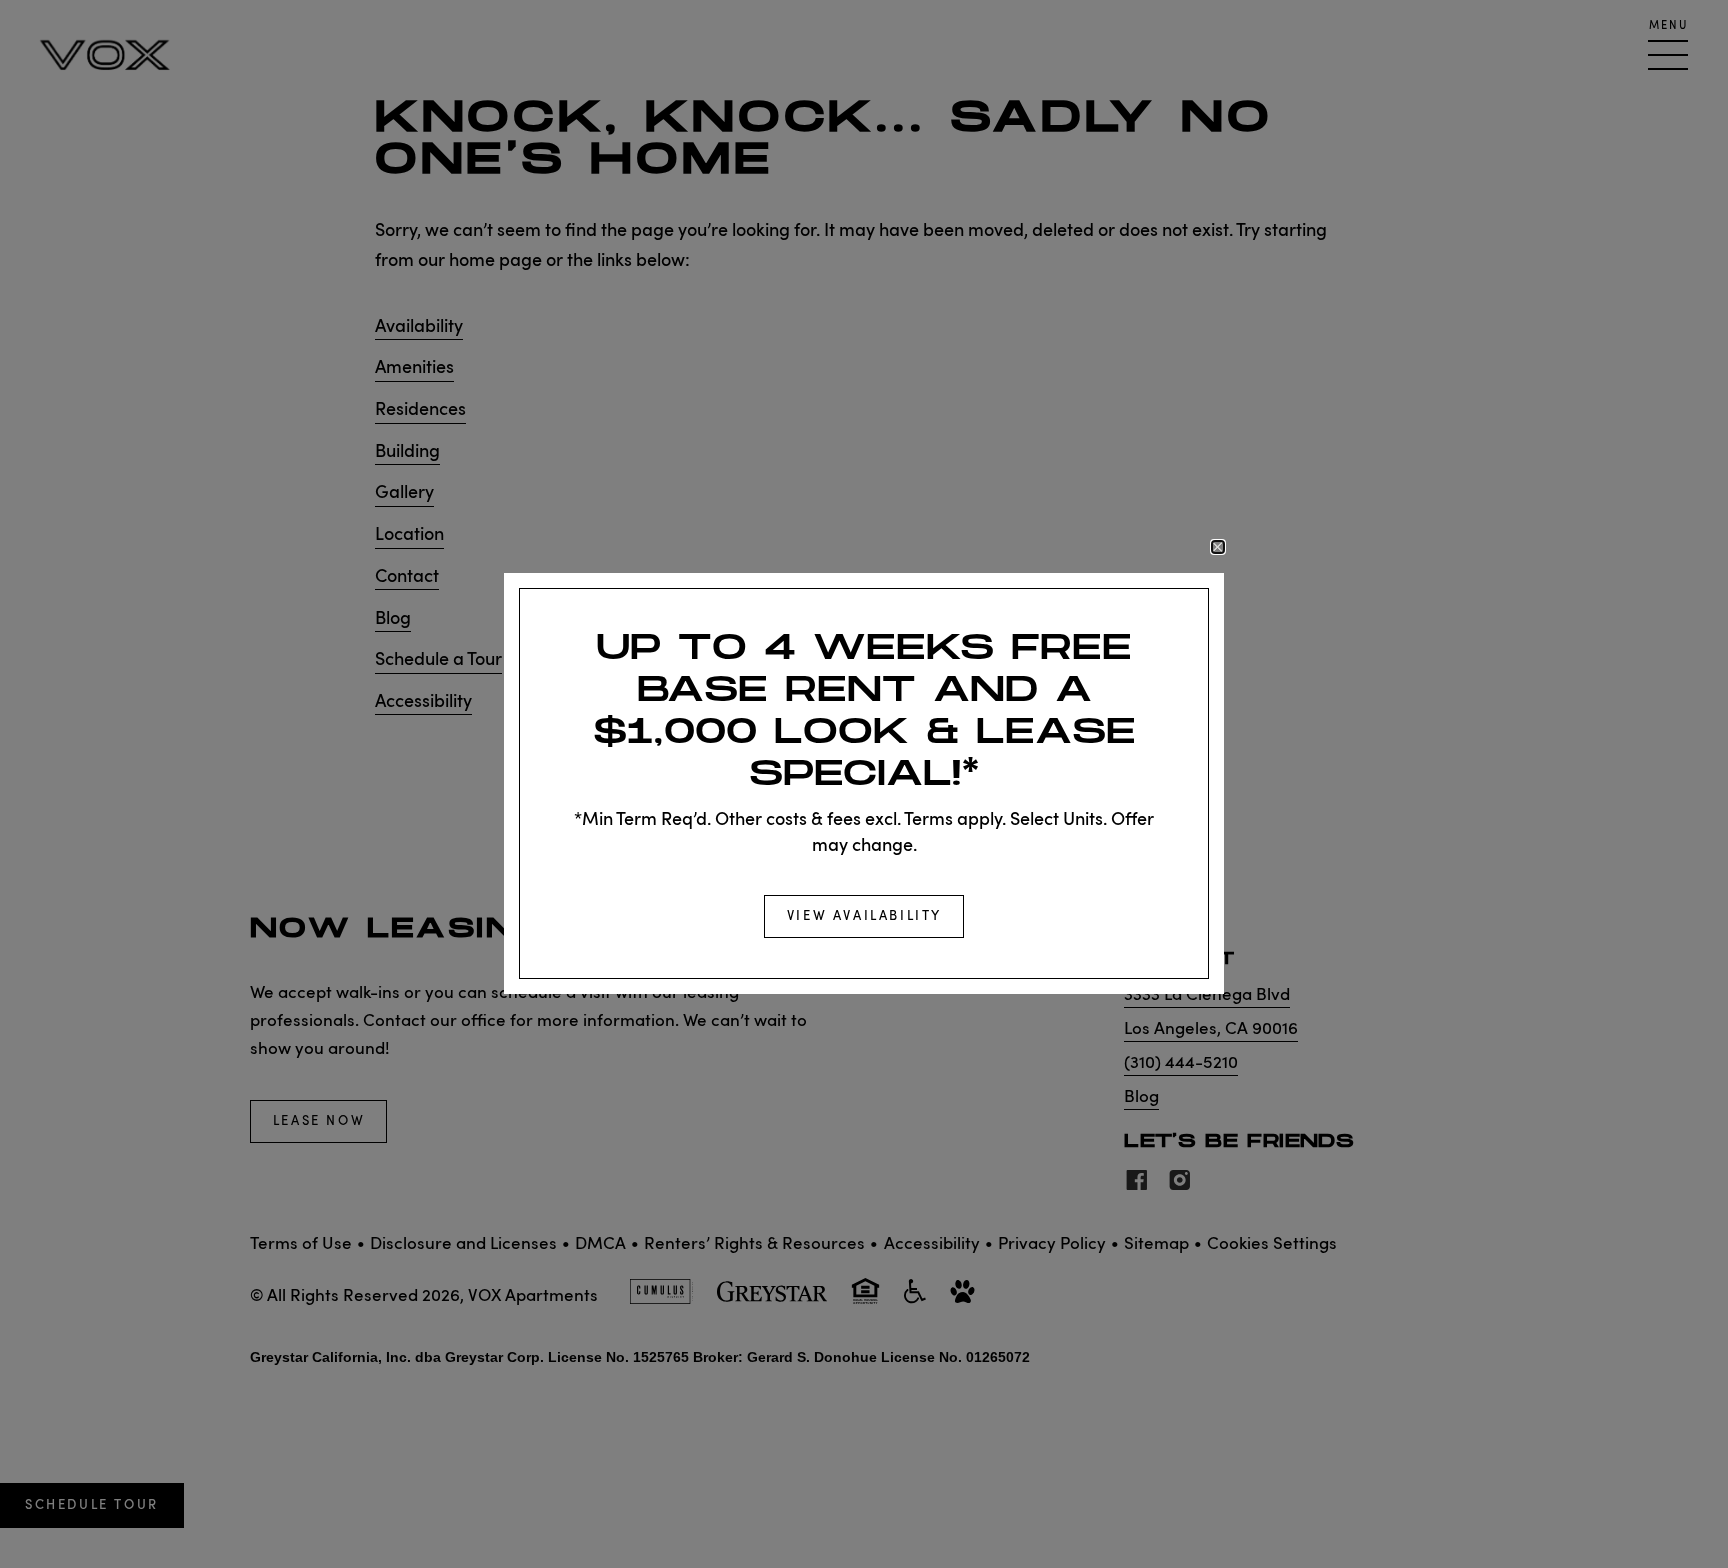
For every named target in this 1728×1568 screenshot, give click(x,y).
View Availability (864, 917)
